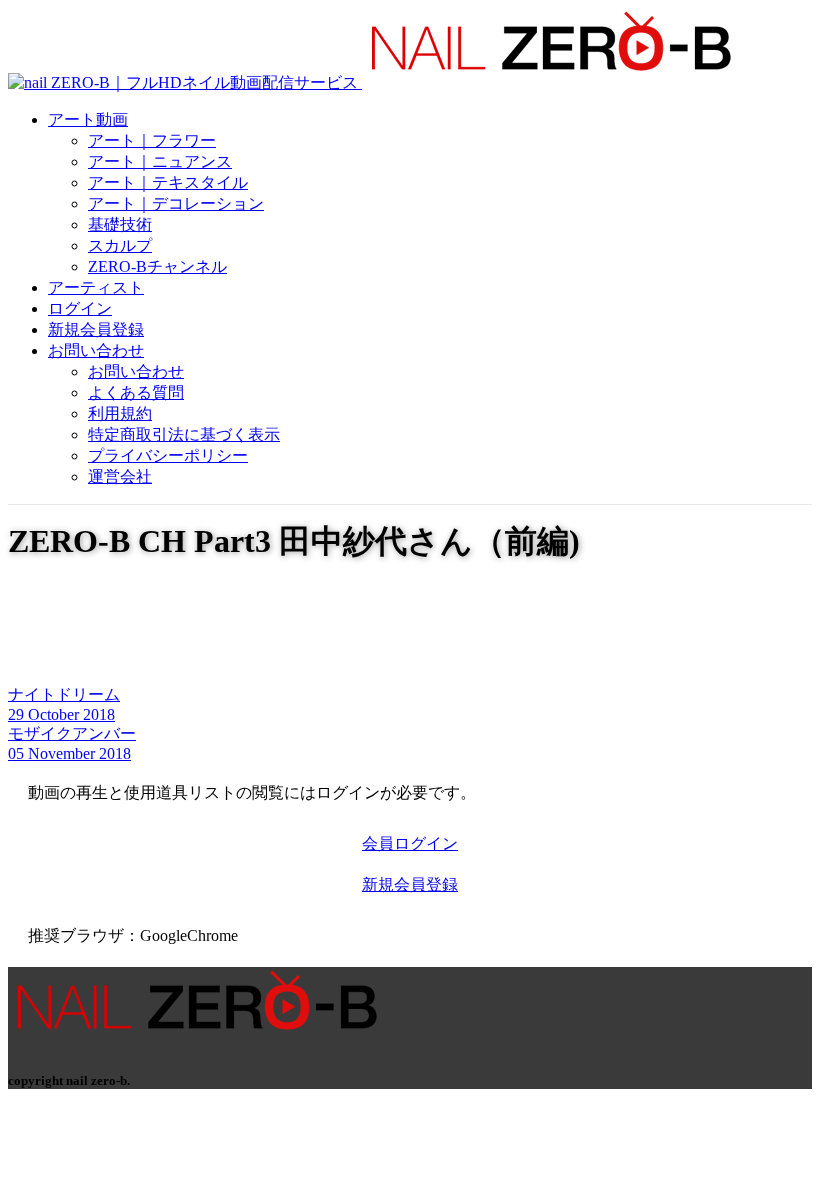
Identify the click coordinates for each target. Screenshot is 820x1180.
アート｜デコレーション (176, 203)
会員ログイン (410, 843)
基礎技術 (120, 224)
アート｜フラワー (152, 140)
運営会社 (120, 476)
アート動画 (88, 119)
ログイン (80, 308)
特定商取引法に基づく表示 (184, 434)
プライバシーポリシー (168, 455)
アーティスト (96, 287)
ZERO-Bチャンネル (157, 266)
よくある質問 (136, 392)
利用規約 (120, 413)
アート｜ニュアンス (160, 161)
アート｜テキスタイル (168, 182)
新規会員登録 (96, 329)
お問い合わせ (96, 350)
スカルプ (120, 245)
